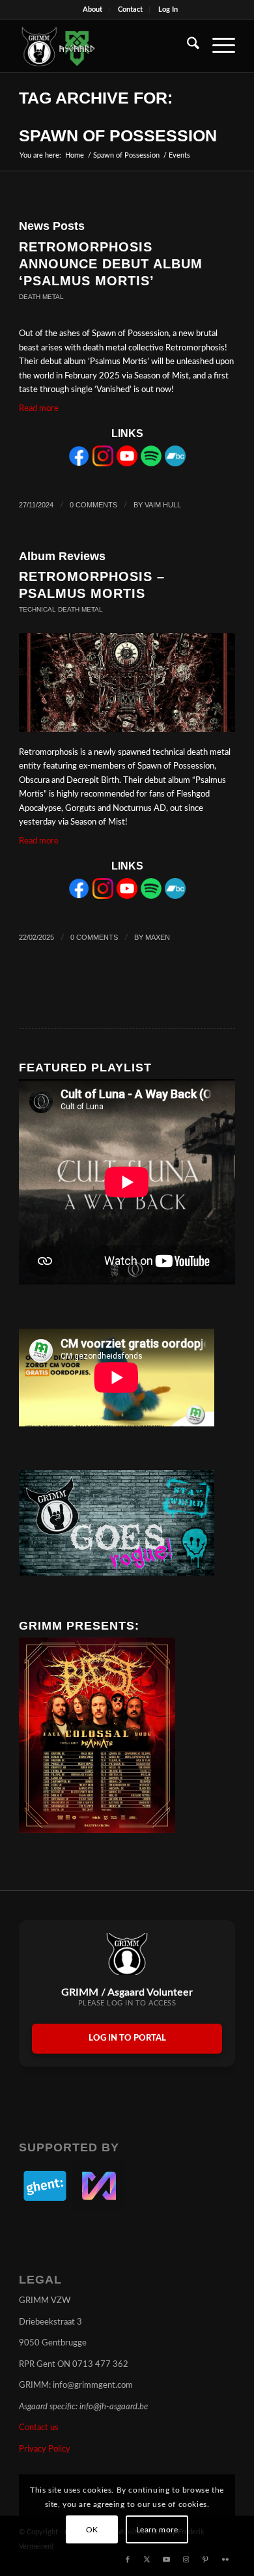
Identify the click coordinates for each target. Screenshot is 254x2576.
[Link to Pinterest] (206, 2560)
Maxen (158, 937)
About (92, 9)
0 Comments (93, 505)
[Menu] (217, 46)
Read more (39, 409)
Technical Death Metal (61, 609)
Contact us (39, 2428)
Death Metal (41, 297)
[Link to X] (147, 2560)
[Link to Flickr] (225, 2560)
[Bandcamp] (175, 464)
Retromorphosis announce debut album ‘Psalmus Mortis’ (111, 264)
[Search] (187, 46)
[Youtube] (127, 464)
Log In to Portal (127, 2038)
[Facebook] (79, 464)
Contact (130, 9)
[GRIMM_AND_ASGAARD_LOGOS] (105, 46)
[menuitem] (93, 10)
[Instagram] (103, 464)
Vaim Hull (163, 505)
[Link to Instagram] (186, 2560)
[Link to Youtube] (167, 2560)
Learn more (157, 2530)
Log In (168, 9)
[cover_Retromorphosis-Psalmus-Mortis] (127, 683)
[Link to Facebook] (128, 2560)
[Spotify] (151, 464)
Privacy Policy (45, 2449)
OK (92, 2530)
